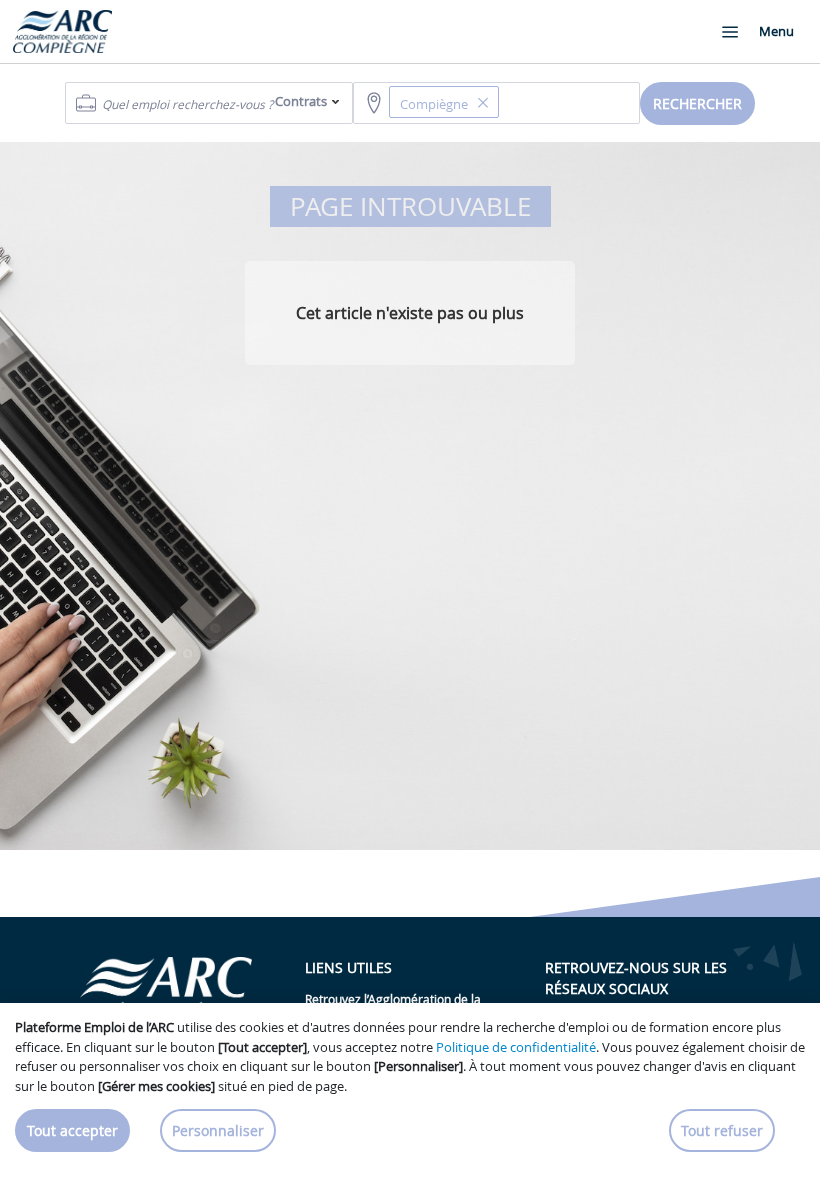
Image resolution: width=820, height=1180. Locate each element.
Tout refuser (722, 1130)
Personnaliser (218, 1130)
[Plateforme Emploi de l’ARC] (62, 31)
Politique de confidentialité (516, 1047)
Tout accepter (72, 1130)
